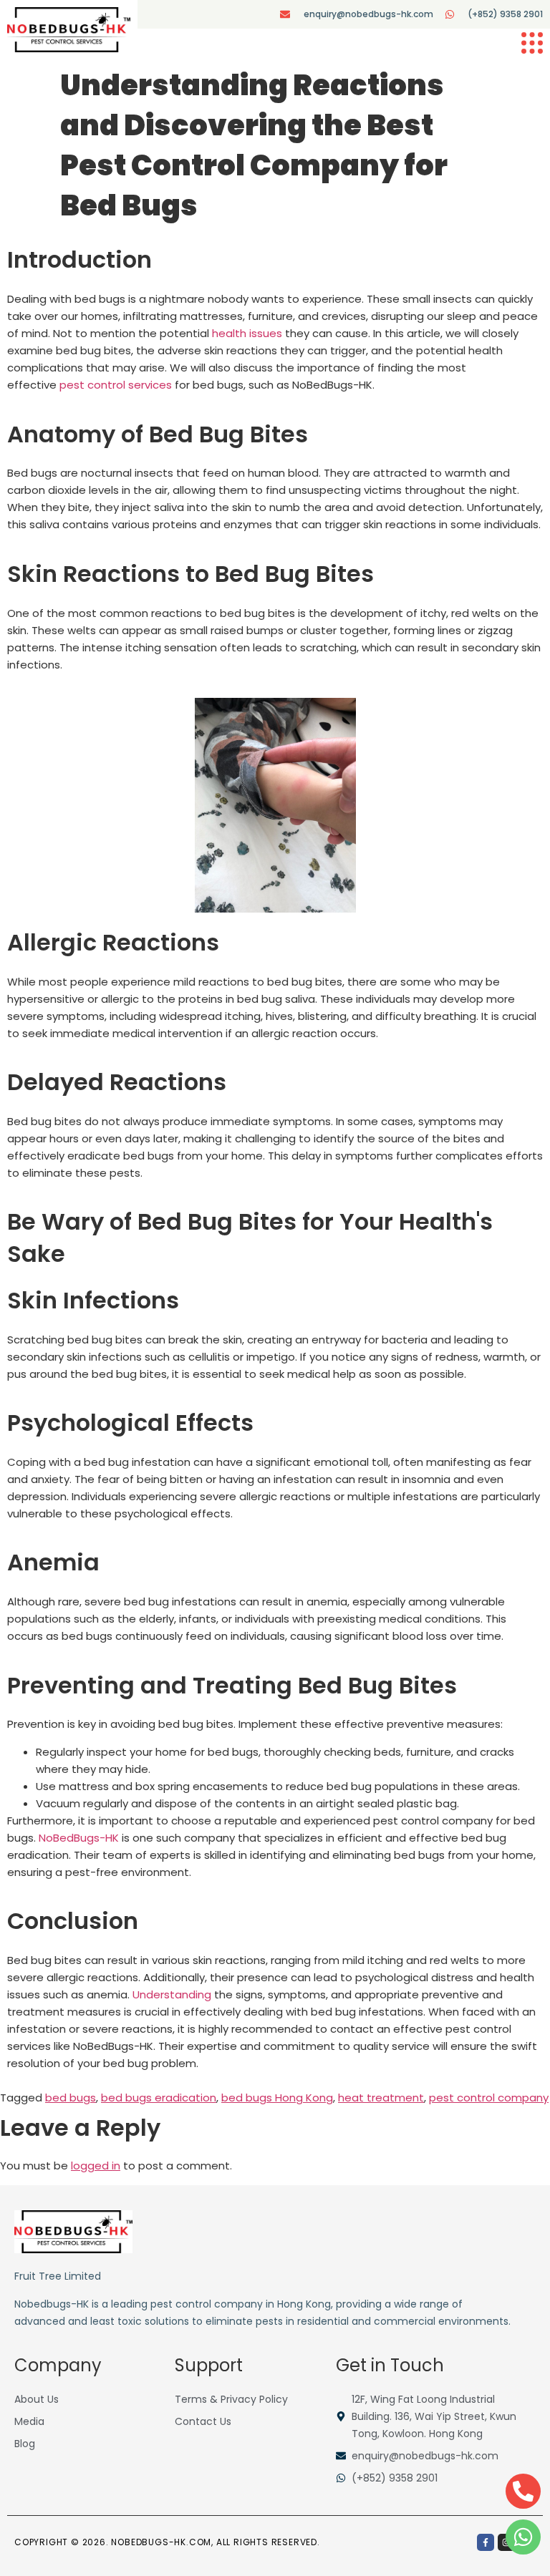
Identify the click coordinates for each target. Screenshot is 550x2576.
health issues (247, 333)
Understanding (172, 1994)
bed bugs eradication (159, 2098)
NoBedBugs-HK (79, 1838)
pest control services (116, 385)
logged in (96, 2166)
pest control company (489, 2098)
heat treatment (381, 2098)
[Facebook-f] (486, 2542)
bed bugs (71, 2098)
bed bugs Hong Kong (277, 2098)
